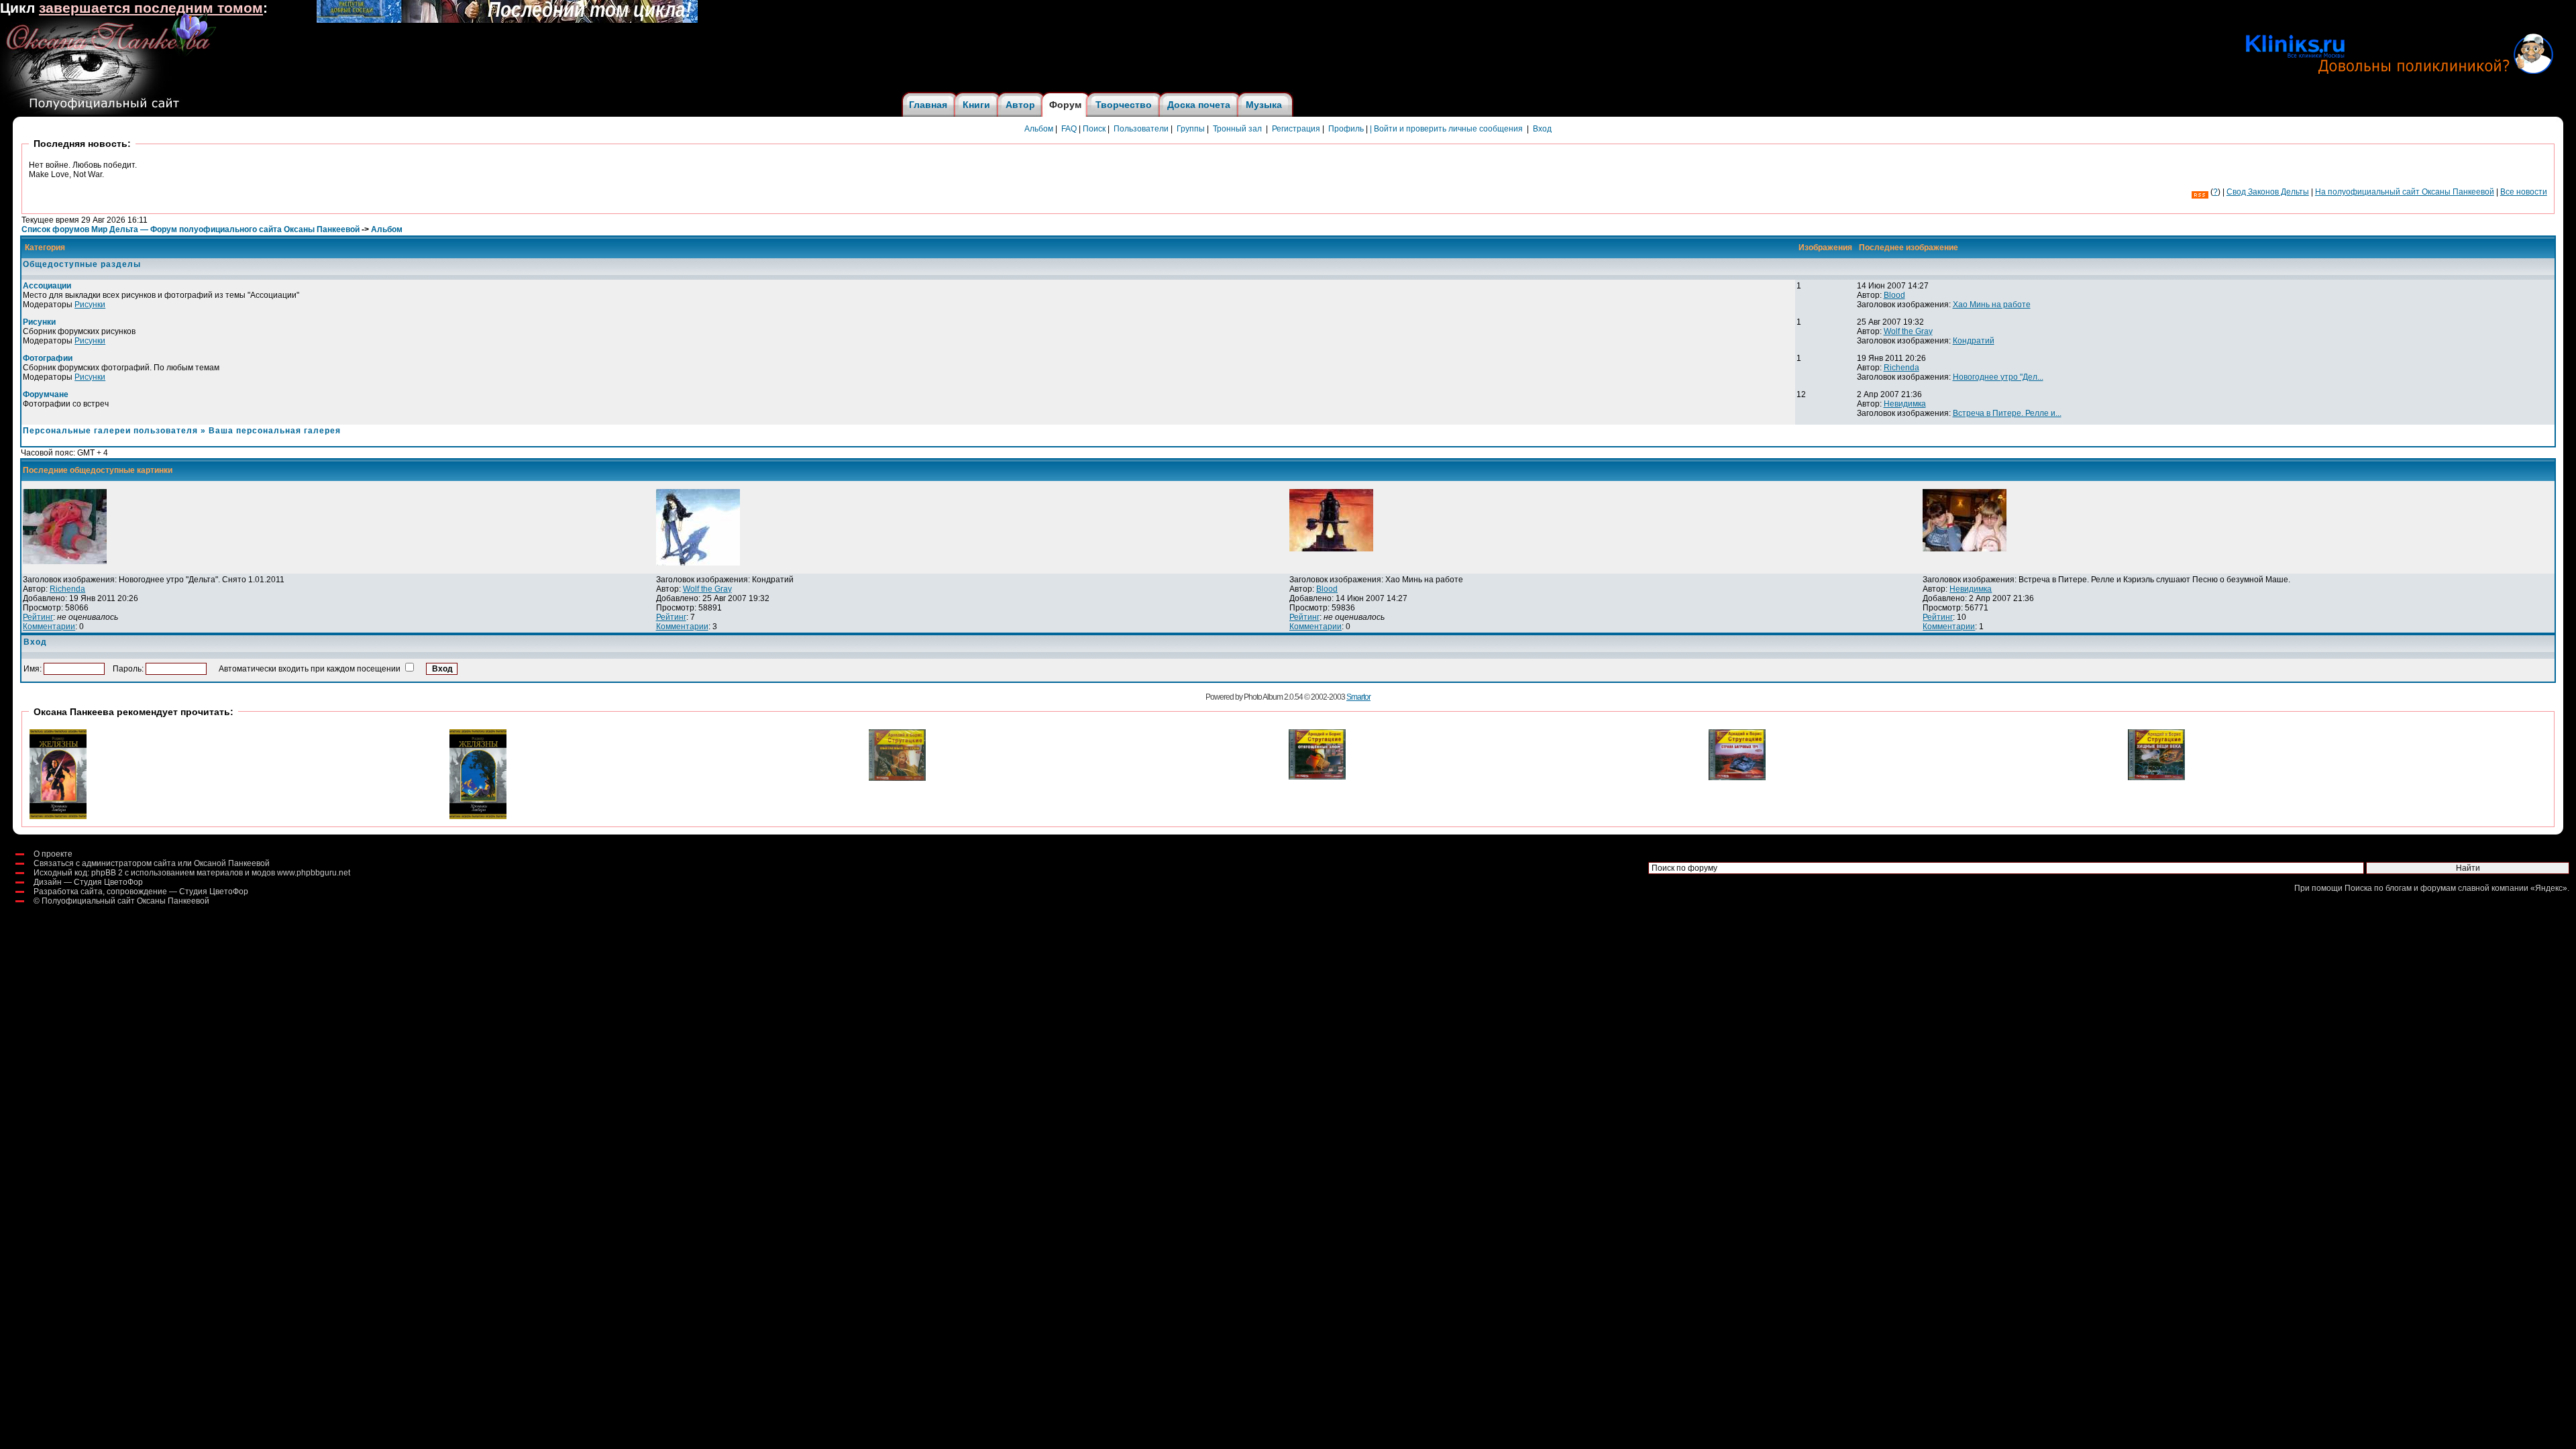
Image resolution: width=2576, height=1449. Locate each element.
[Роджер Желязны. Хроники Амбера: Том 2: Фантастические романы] (478, 816)
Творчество (1124, 105)
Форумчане (46, 394)
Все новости (2524, 192)
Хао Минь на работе (1992, 305)
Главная (928, 105)
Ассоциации (47, 286)
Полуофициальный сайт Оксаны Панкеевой (125, 901)
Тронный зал (1237, 129)
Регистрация (1296, 129)
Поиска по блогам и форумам (2400, 888)
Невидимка (1905, 404)
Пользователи (1141, 129)
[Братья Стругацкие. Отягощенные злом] (1317, 777)
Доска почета (1199, 105)
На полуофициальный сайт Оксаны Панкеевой (2405, 192)
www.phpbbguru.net (314, 873)
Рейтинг (38, 617)
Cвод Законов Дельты (2268, 192)
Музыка (1264, 105)
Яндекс (2549, 888)
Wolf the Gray (1908, 331)
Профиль (1346, 129)
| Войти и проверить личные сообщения (1446, 129)
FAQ (1069, 129)
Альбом (1039, 129)
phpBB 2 (107, 873)
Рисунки (90, 305)
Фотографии (48, 358)
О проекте (53, 854)
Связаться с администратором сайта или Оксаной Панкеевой (152, 863)
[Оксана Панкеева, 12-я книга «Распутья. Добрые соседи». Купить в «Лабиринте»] (507, 20)
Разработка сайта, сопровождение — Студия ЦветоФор (141, 892)
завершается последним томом (151, 8)
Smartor (1358, 697)
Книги (976, 105)
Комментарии (49, 627)
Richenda (1901, 368)
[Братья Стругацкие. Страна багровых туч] (1737, 777)
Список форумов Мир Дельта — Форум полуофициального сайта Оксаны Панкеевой (191, 229)
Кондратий (1974, 341)
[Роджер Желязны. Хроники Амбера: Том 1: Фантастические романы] (58, 816)
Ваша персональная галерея (275, 431)
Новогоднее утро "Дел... (1998, 377)
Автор (1020, 105)
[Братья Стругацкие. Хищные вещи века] (2156, 777)
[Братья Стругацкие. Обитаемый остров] (897, 778)
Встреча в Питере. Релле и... (2007, 413)
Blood (1894, 295)
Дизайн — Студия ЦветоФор (88, 882)
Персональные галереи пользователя (110, 431)
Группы (1191, 129)
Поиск (1094, 129)
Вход (1542, 129)
